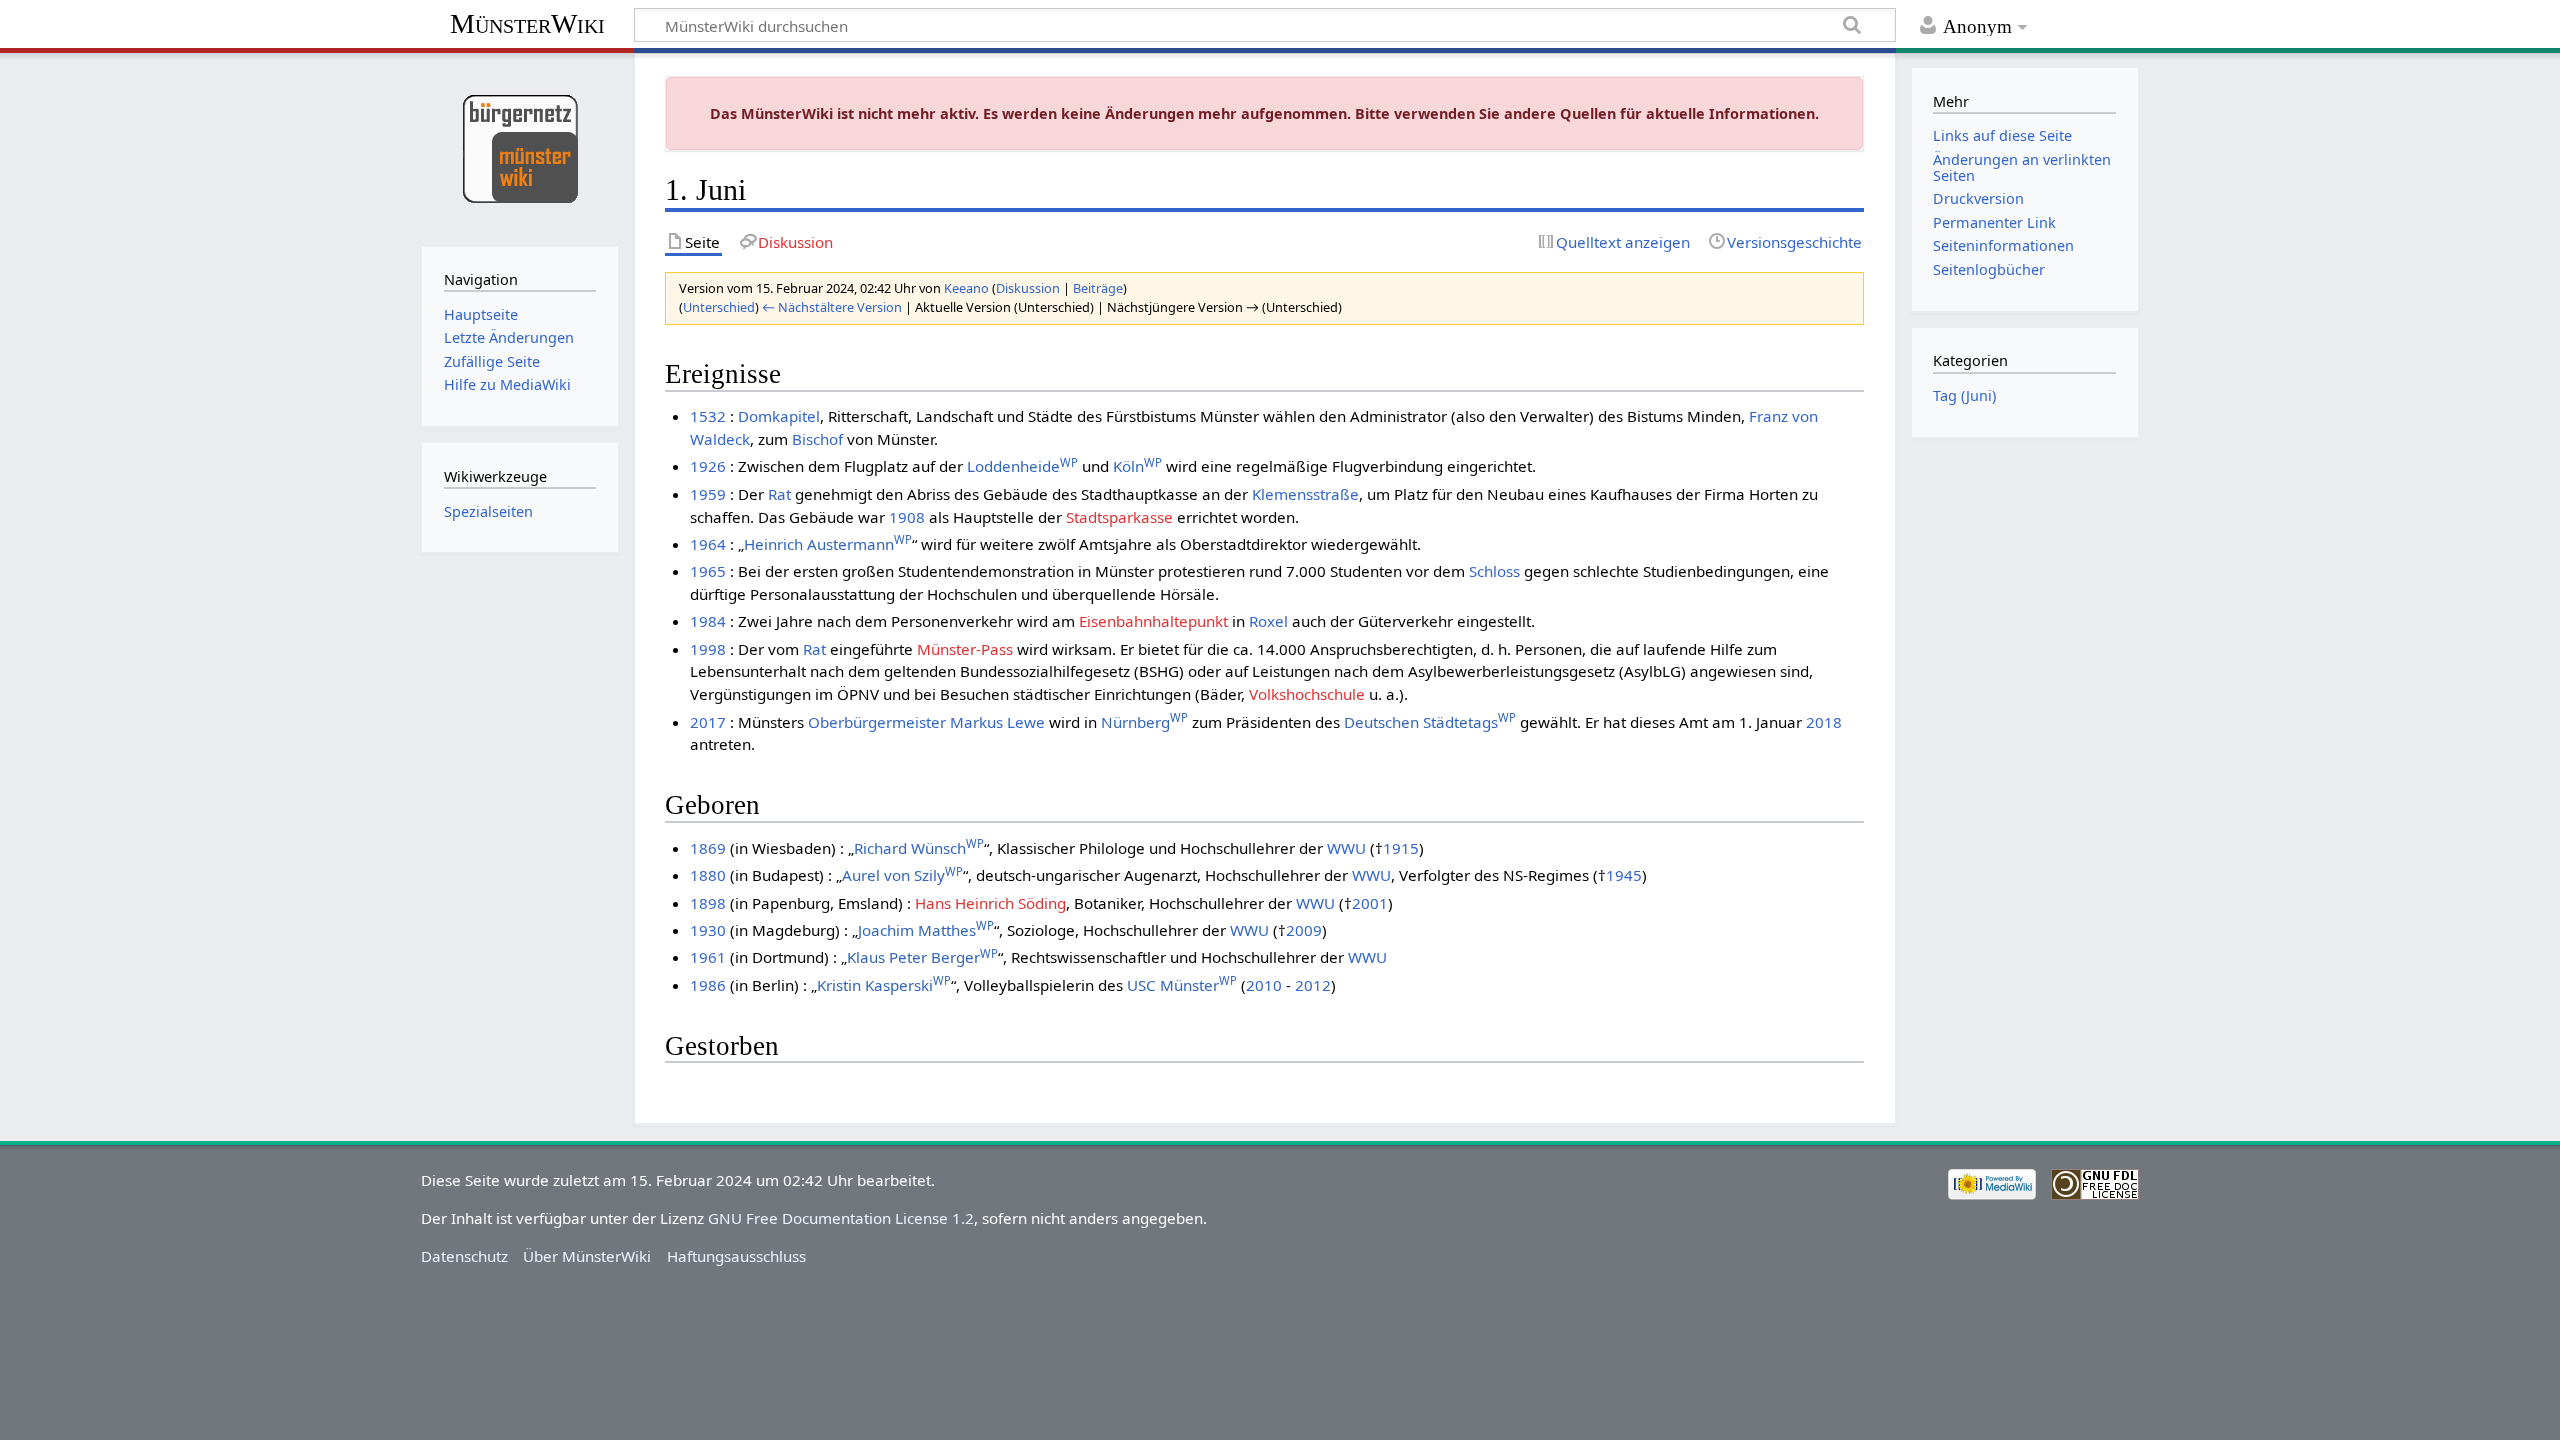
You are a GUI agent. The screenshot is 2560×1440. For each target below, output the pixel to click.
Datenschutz (464, 1256)
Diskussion (1028, 288)
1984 (708, 621)
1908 (907, 517)
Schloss (1494, 571)
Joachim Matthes (926, 930)
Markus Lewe (997, 722)
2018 (1824, 722)
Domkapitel (779, 416)
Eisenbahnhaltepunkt (1153, 621)
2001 (1370, 903)
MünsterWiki (527, 23)
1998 (708, 649)
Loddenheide (1022, 466)
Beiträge (1098, 288)
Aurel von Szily (902, 875)
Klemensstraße (1305, 494)
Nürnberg (1144, 722)
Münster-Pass (965, 649)
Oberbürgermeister (877, 722)
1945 (1624, 875)
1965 (708, 571)
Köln (1137, 466)
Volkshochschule (1307, 694)
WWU (1346, 848)
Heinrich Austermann (828, 544)
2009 (1304, 930)
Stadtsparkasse (1119, 517)
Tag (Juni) (1964, 395)
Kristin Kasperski (884, 985)
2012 (1313, 985)
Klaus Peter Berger (922, 957)
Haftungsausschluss (736, 1256)
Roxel (1268, 621)
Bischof (817, 439)
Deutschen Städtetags (1430, 722)
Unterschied (719, 307)
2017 (708, 722)
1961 (708, 957)
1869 (708, 848)
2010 (1264, 985)
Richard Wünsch (919, 848)
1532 (708, 416)
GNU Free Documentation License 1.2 (841, 1218)
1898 (708, 903)
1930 (708, 930)
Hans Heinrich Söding (990, 903)
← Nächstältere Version (832, 307)
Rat (779, 494)
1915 (1401, 848)
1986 (708, 985)
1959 (708, 494)
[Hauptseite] (519, 147)
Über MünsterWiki (587, 1256)
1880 (708, 875)
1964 (708, 544)
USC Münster (1182, 985)
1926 (708, 466)
